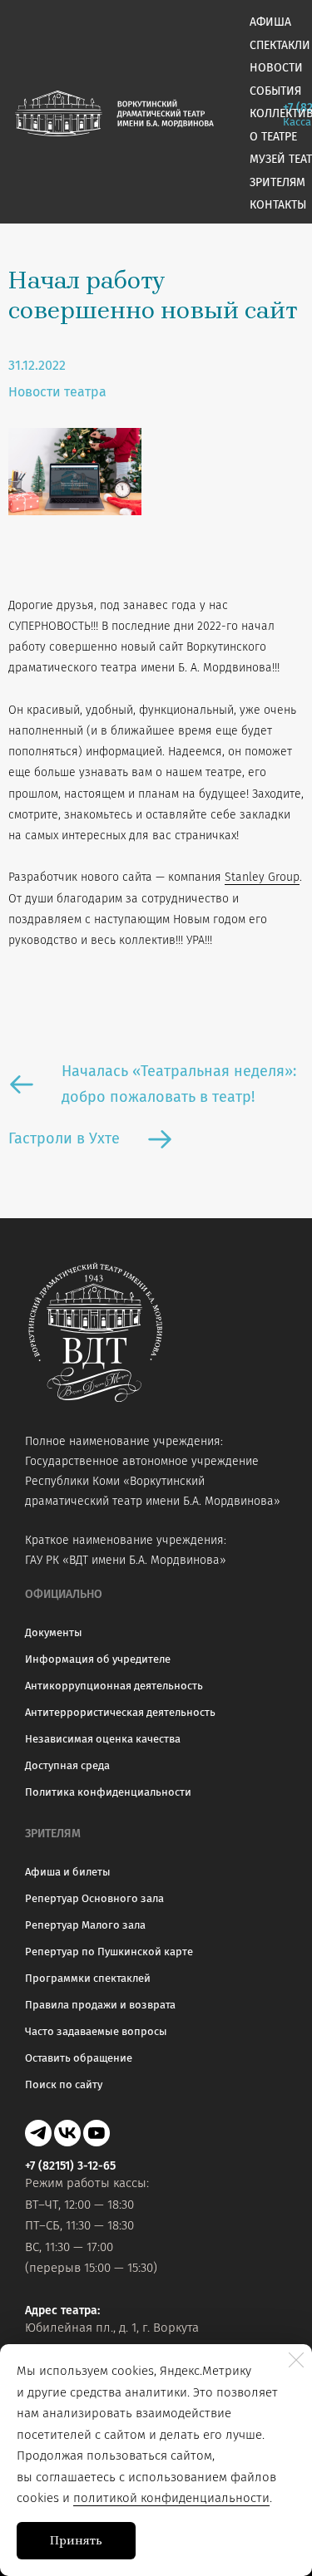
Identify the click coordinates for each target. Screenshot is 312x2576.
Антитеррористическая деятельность (120, 1712)
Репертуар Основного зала (94, 1898)
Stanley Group (262, 877)
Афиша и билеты (68, 1872)
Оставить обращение (79, 2058)
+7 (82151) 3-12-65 (70, 2166)
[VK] (67, 2133)
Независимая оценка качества (103, 1739)
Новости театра (57, 392)
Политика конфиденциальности (108, 1792)
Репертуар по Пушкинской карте (109, 1952)
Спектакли (280, 45)
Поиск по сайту (64, 2084)
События (275, 91)
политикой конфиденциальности (171, 2498)
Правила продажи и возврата (100, 2005)
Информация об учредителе (98, 1659)
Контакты (278, 205)
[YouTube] (97, 2133)
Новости (276, 68)
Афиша (270, 22)
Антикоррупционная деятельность (114, 1686)
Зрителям (277, 182)
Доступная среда (67, 1765)
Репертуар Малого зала (85, 1925)
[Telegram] (38, 2133)
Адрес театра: (62, 2311)
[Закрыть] (296, 2360)
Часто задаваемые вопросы (96, 2031)
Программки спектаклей (88, 1978)
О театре (273, 137)
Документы (54, 1632)
